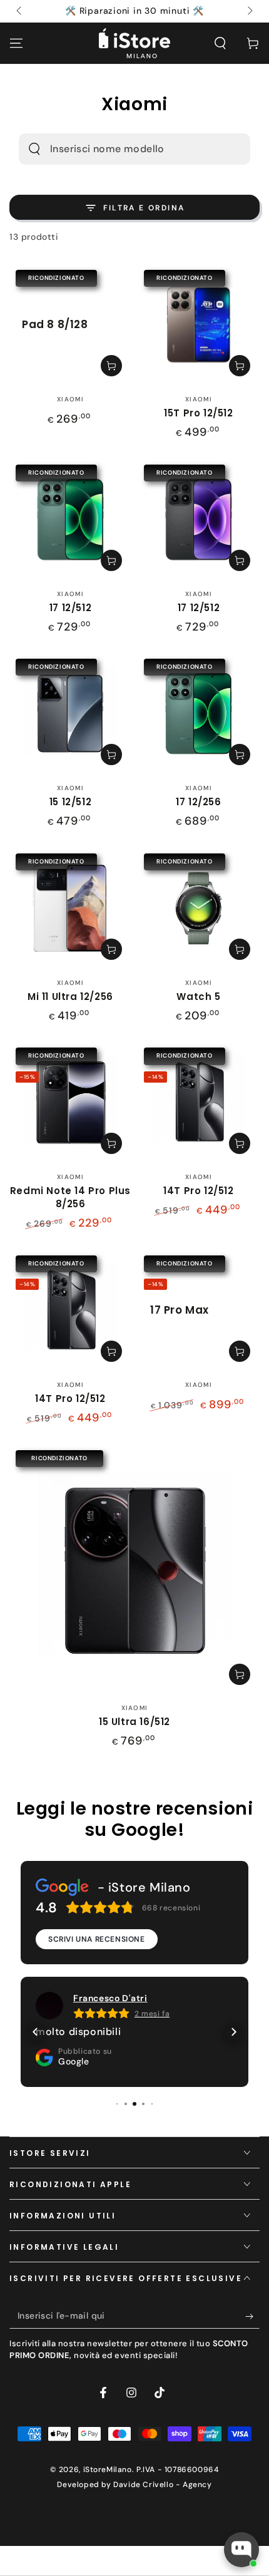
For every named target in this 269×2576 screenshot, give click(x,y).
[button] (220, 43)
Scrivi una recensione (97, 1939)
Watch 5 (198, 997)
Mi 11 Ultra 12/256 (70, 997)
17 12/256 (198, 802)
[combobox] (117, 149)
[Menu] (16, 43)
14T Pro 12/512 (198, 1191)
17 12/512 (70, 608)
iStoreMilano (108, 2470)
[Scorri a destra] (249, 11)
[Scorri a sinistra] (20, 11)
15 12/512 (70, 802)
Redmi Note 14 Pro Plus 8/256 (70, 1197)
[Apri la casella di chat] (241, 2550)
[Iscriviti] (252, 2316)
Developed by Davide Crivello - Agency (134, 2485)
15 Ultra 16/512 (134, 1722)
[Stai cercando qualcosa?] (34, 149)
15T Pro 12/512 (198, 413)
